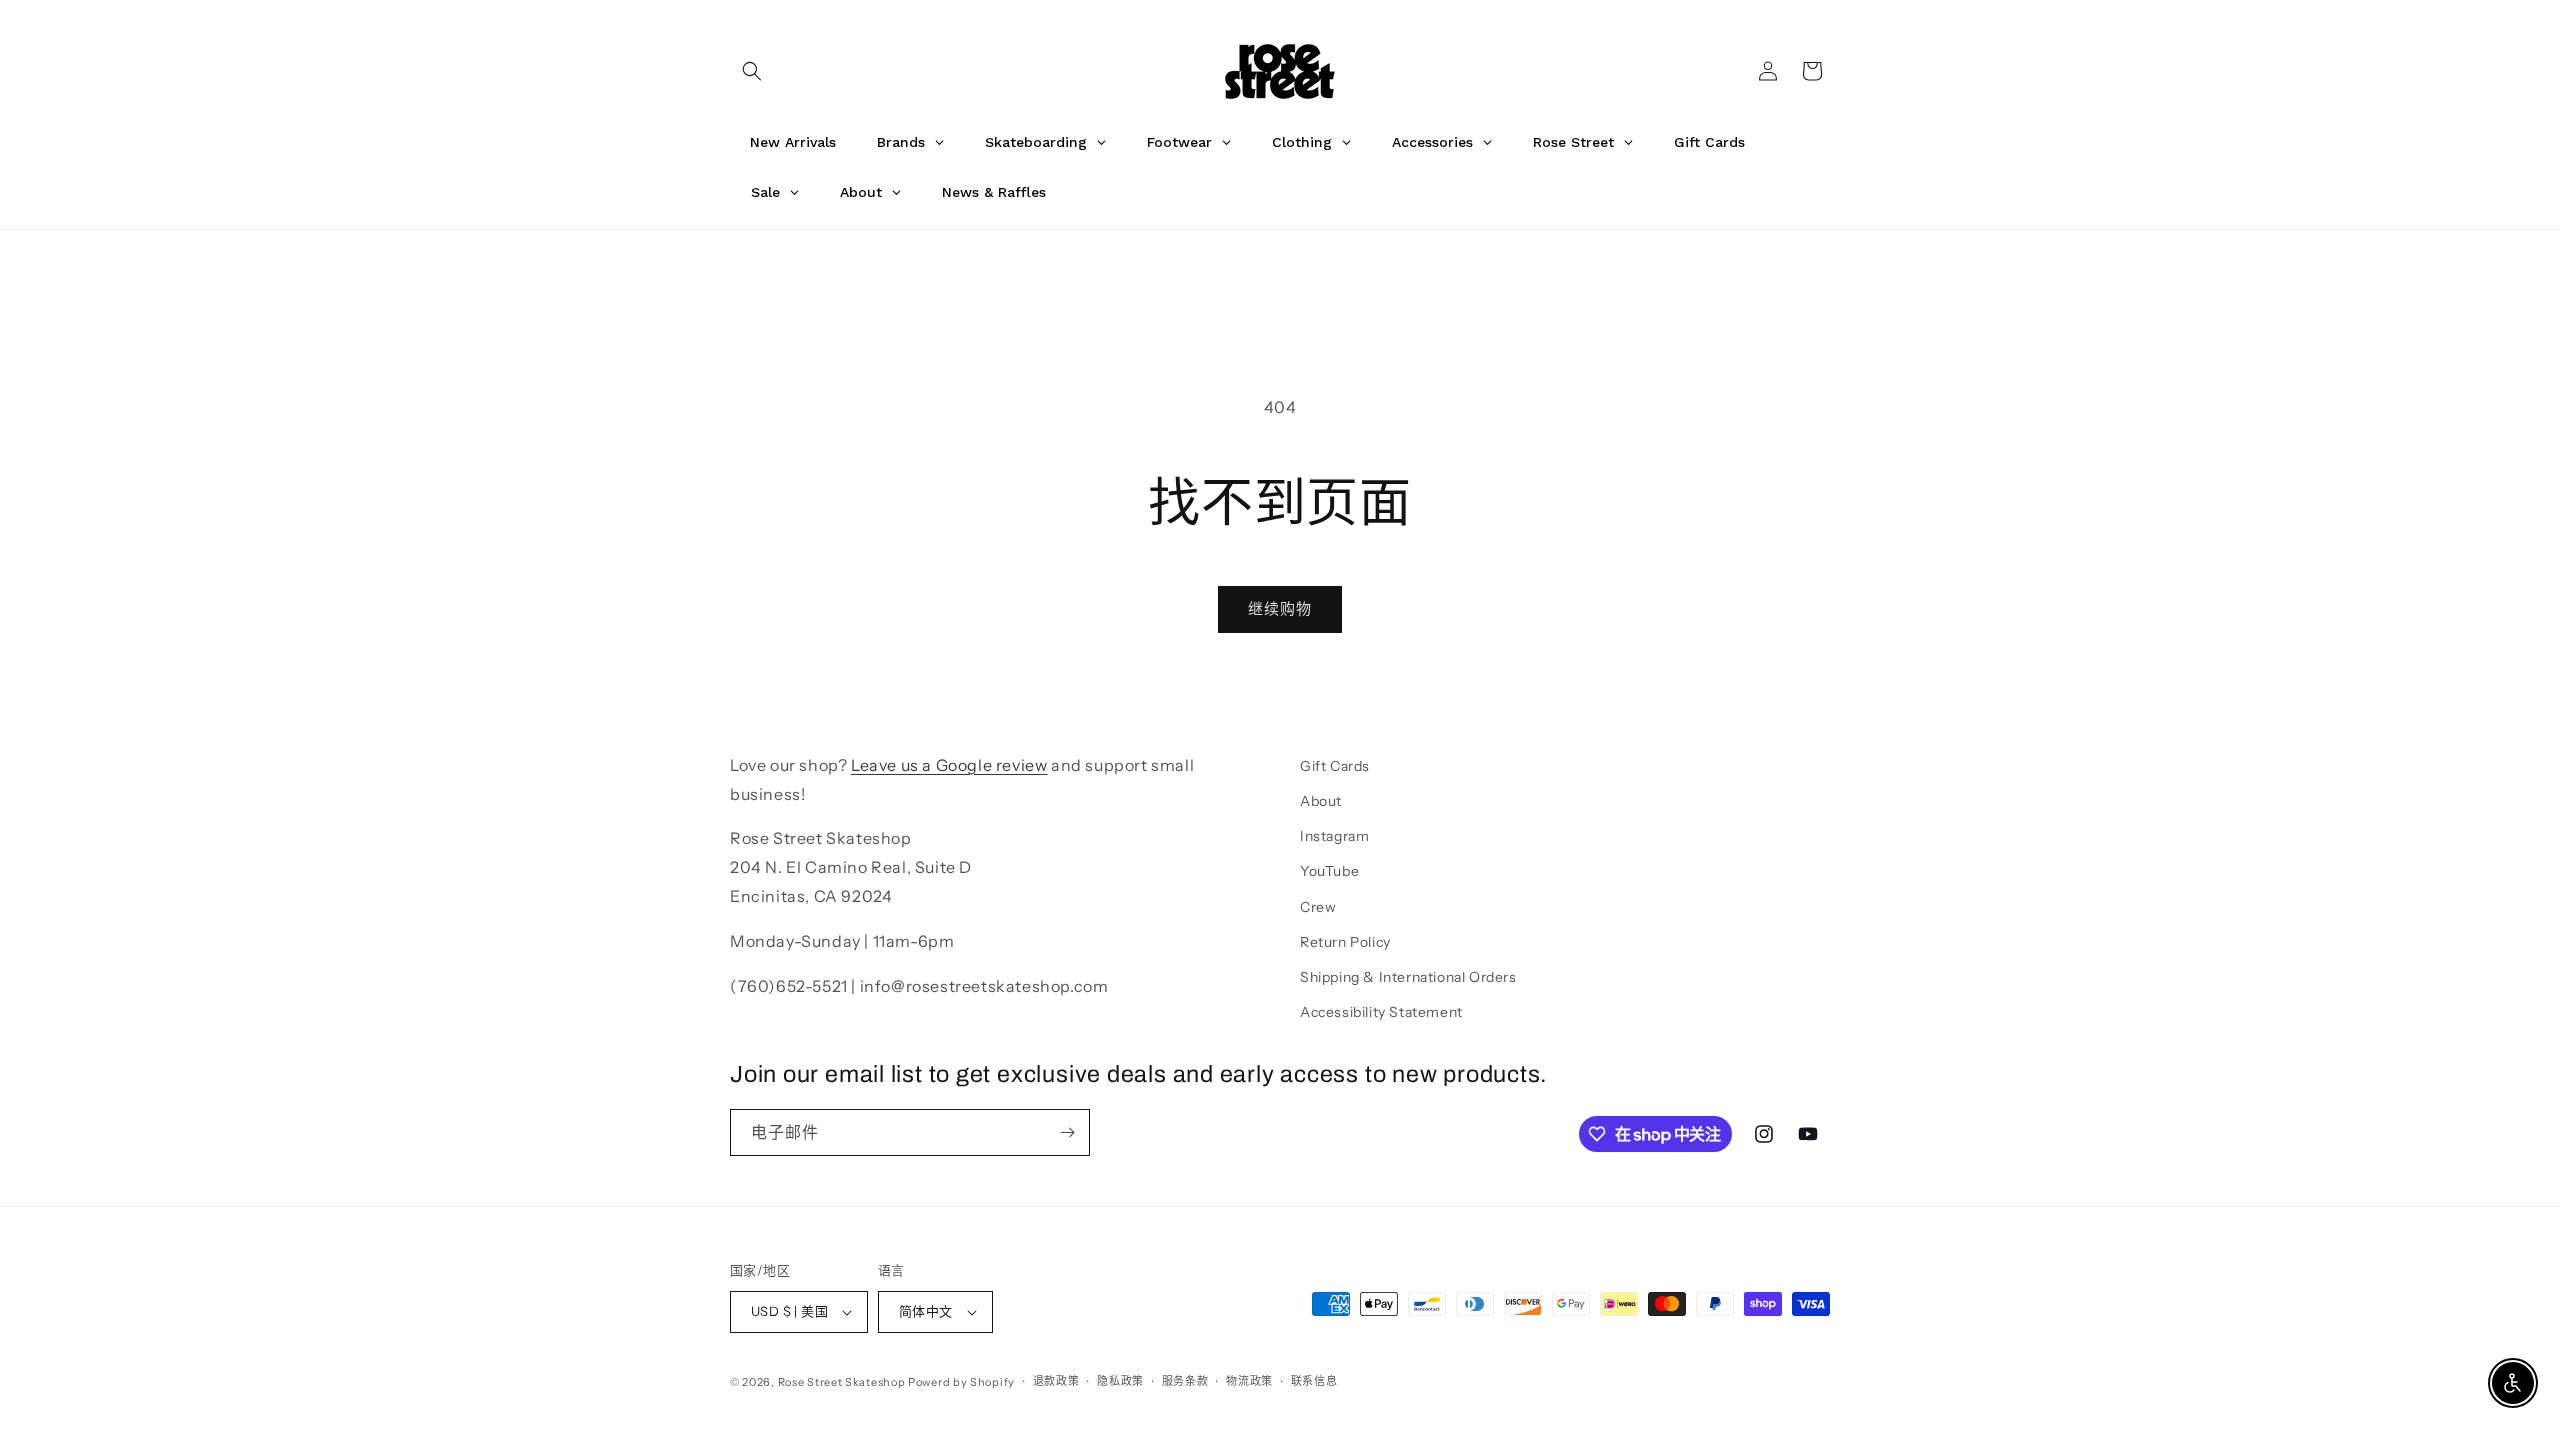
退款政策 (1056, 1381)
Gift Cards (1335, 766)
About (1321, 801)
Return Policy (1345, 942)
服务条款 (1185, 1381)
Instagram (1334, 836)
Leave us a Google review (949, 765)
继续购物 (1280, 608)
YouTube (1329, 871)
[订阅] (1067, 1132)
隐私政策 (1120, 1381)
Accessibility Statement (1381, 1012)
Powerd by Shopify (961, 1382)
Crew (1318, 907)
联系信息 (1314, 1381)
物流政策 (1249, 1381)
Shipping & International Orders (1408, 977)
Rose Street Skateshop (842, 1382)
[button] (752, 71)
